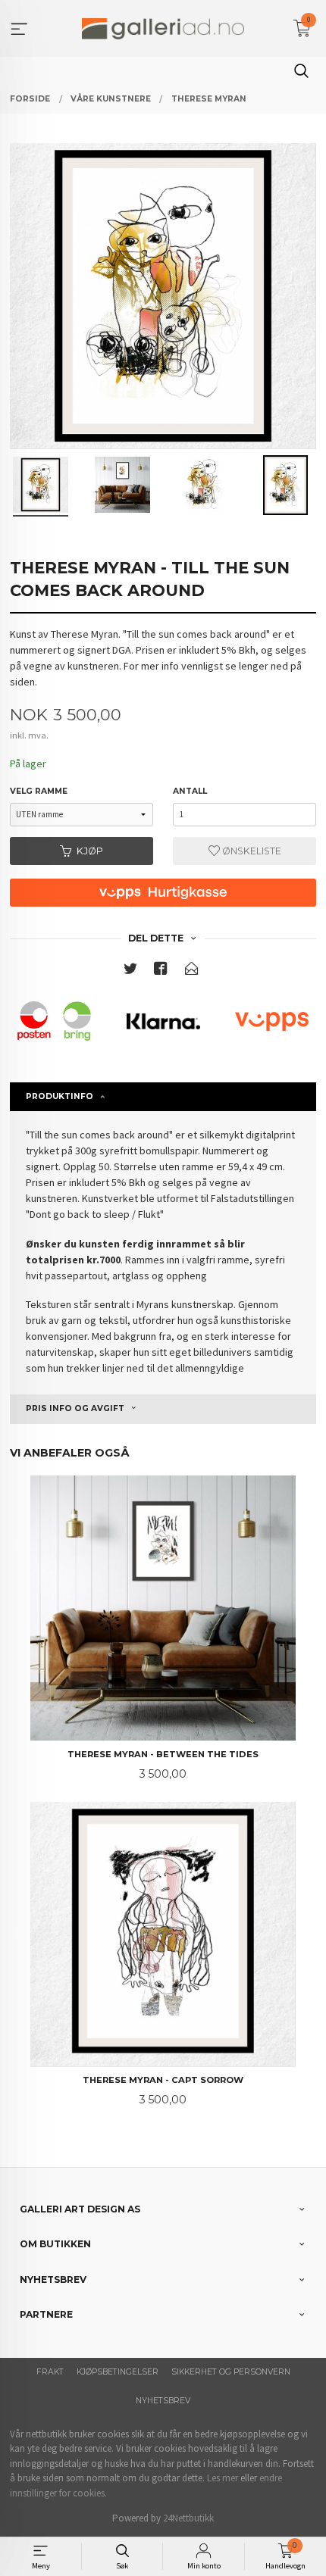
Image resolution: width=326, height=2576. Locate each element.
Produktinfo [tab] (60, 1096)
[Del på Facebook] (161, 971)
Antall (190, 791)
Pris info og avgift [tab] (75, 1408)
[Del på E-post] (192, 971)
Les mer (223, 2478)
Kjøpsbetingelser (118, 2372)
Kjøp (90, 851)
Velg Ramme (39, 791)
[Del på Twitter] (130, 971)
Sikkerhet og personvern (231, 2372)
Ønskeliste (251, 851)
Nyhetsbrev (163, 2401)
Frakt (50, 2372)
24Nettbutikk (188, 2518)
